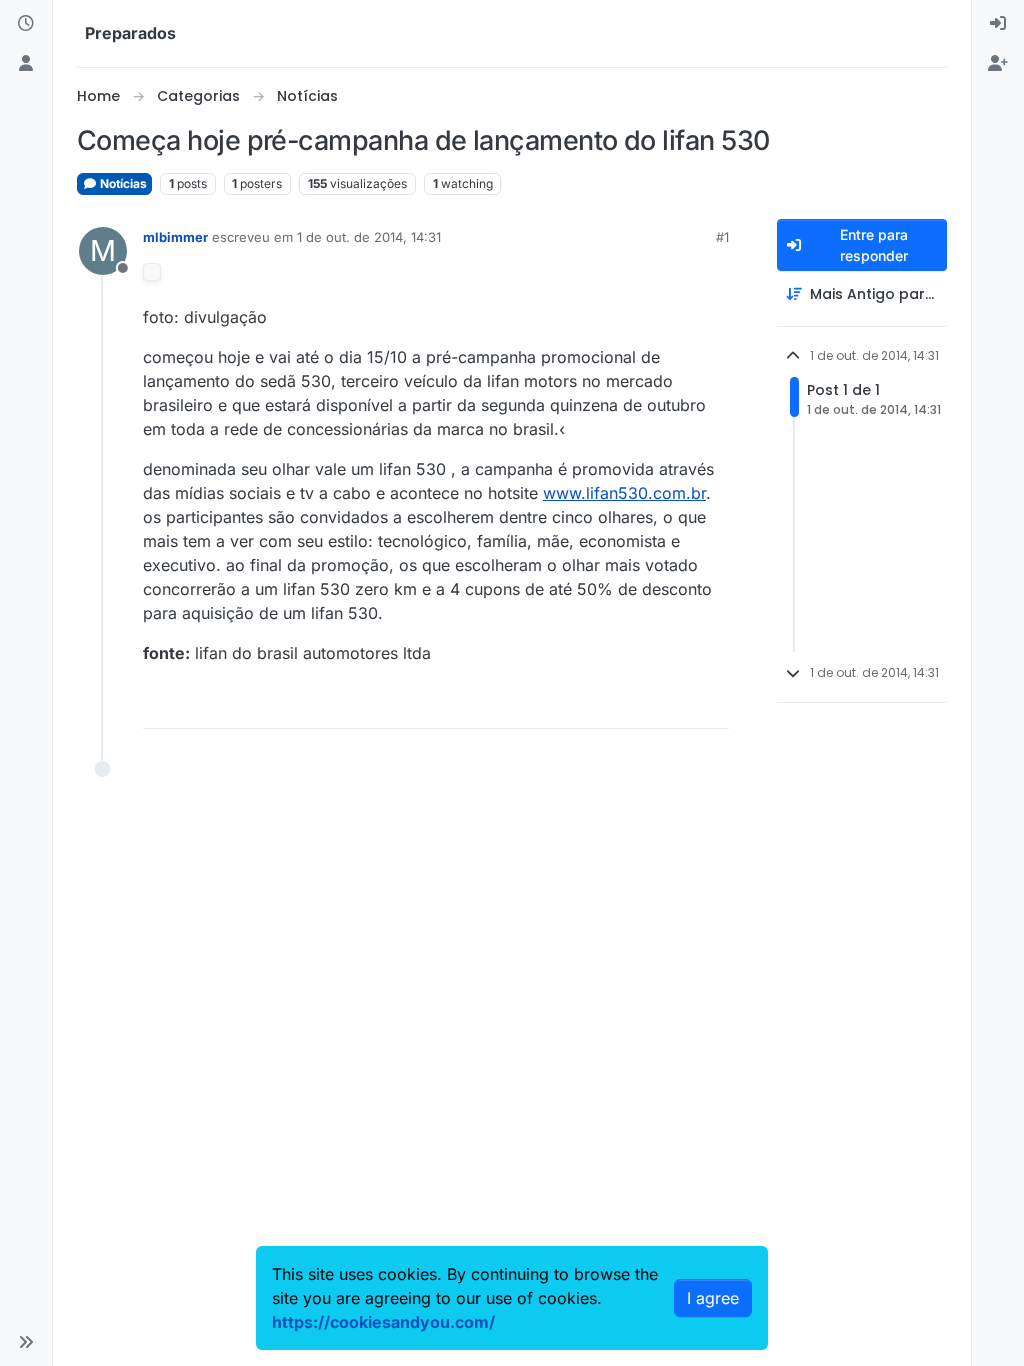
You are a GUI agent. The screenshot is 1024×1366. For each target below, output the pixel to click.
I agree (713, 1298)
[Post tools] (711, 704)
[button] (26, 1342)
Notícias (122, 183)
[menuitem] (998, 24)
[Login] (998, 24)
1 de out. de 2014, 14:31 (369, 237)
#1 (722, 237)
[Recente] (26, 24)
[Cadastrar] (998, 64)
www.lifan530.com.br (624, 493)
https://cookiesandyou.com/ (383, 1322)
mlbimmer (175, 237)
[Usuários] (26, 64)
